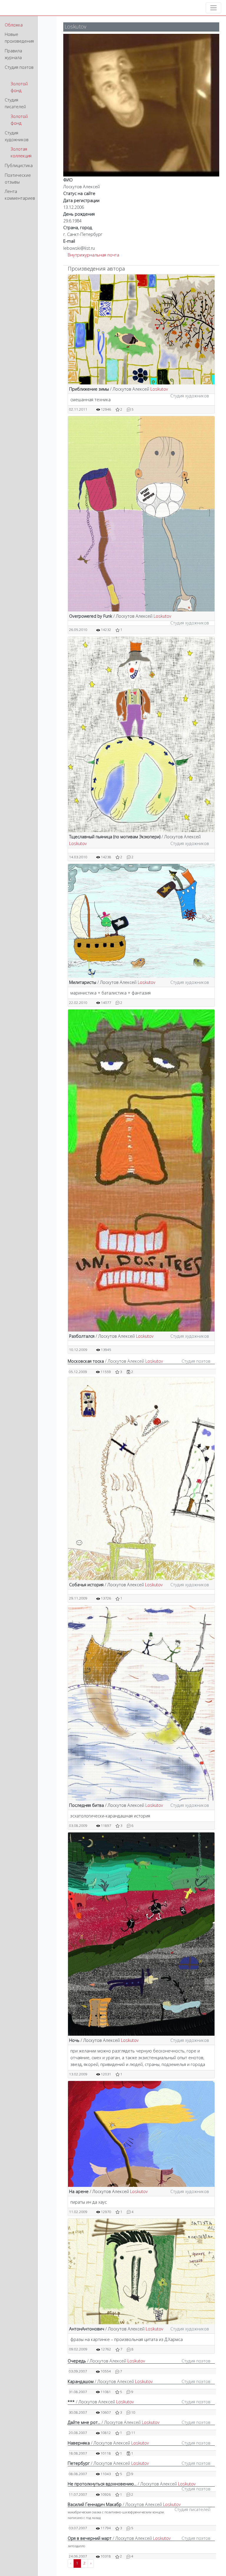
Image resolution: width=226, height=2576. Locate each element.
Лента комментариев (20, 195)
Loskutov (159, 389)
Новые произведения (19, 38)
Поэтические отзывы (18, 179)
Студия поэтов (19, 67)
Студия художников (17, 136)
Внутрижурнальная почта (93, 255)
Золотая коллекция (21, 152)
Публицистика (19, 165)
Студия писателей (15, 103)
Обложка (14, 25)
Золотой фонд (19, 87)
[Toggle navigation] (213, 8)
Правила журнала (13, 54)
